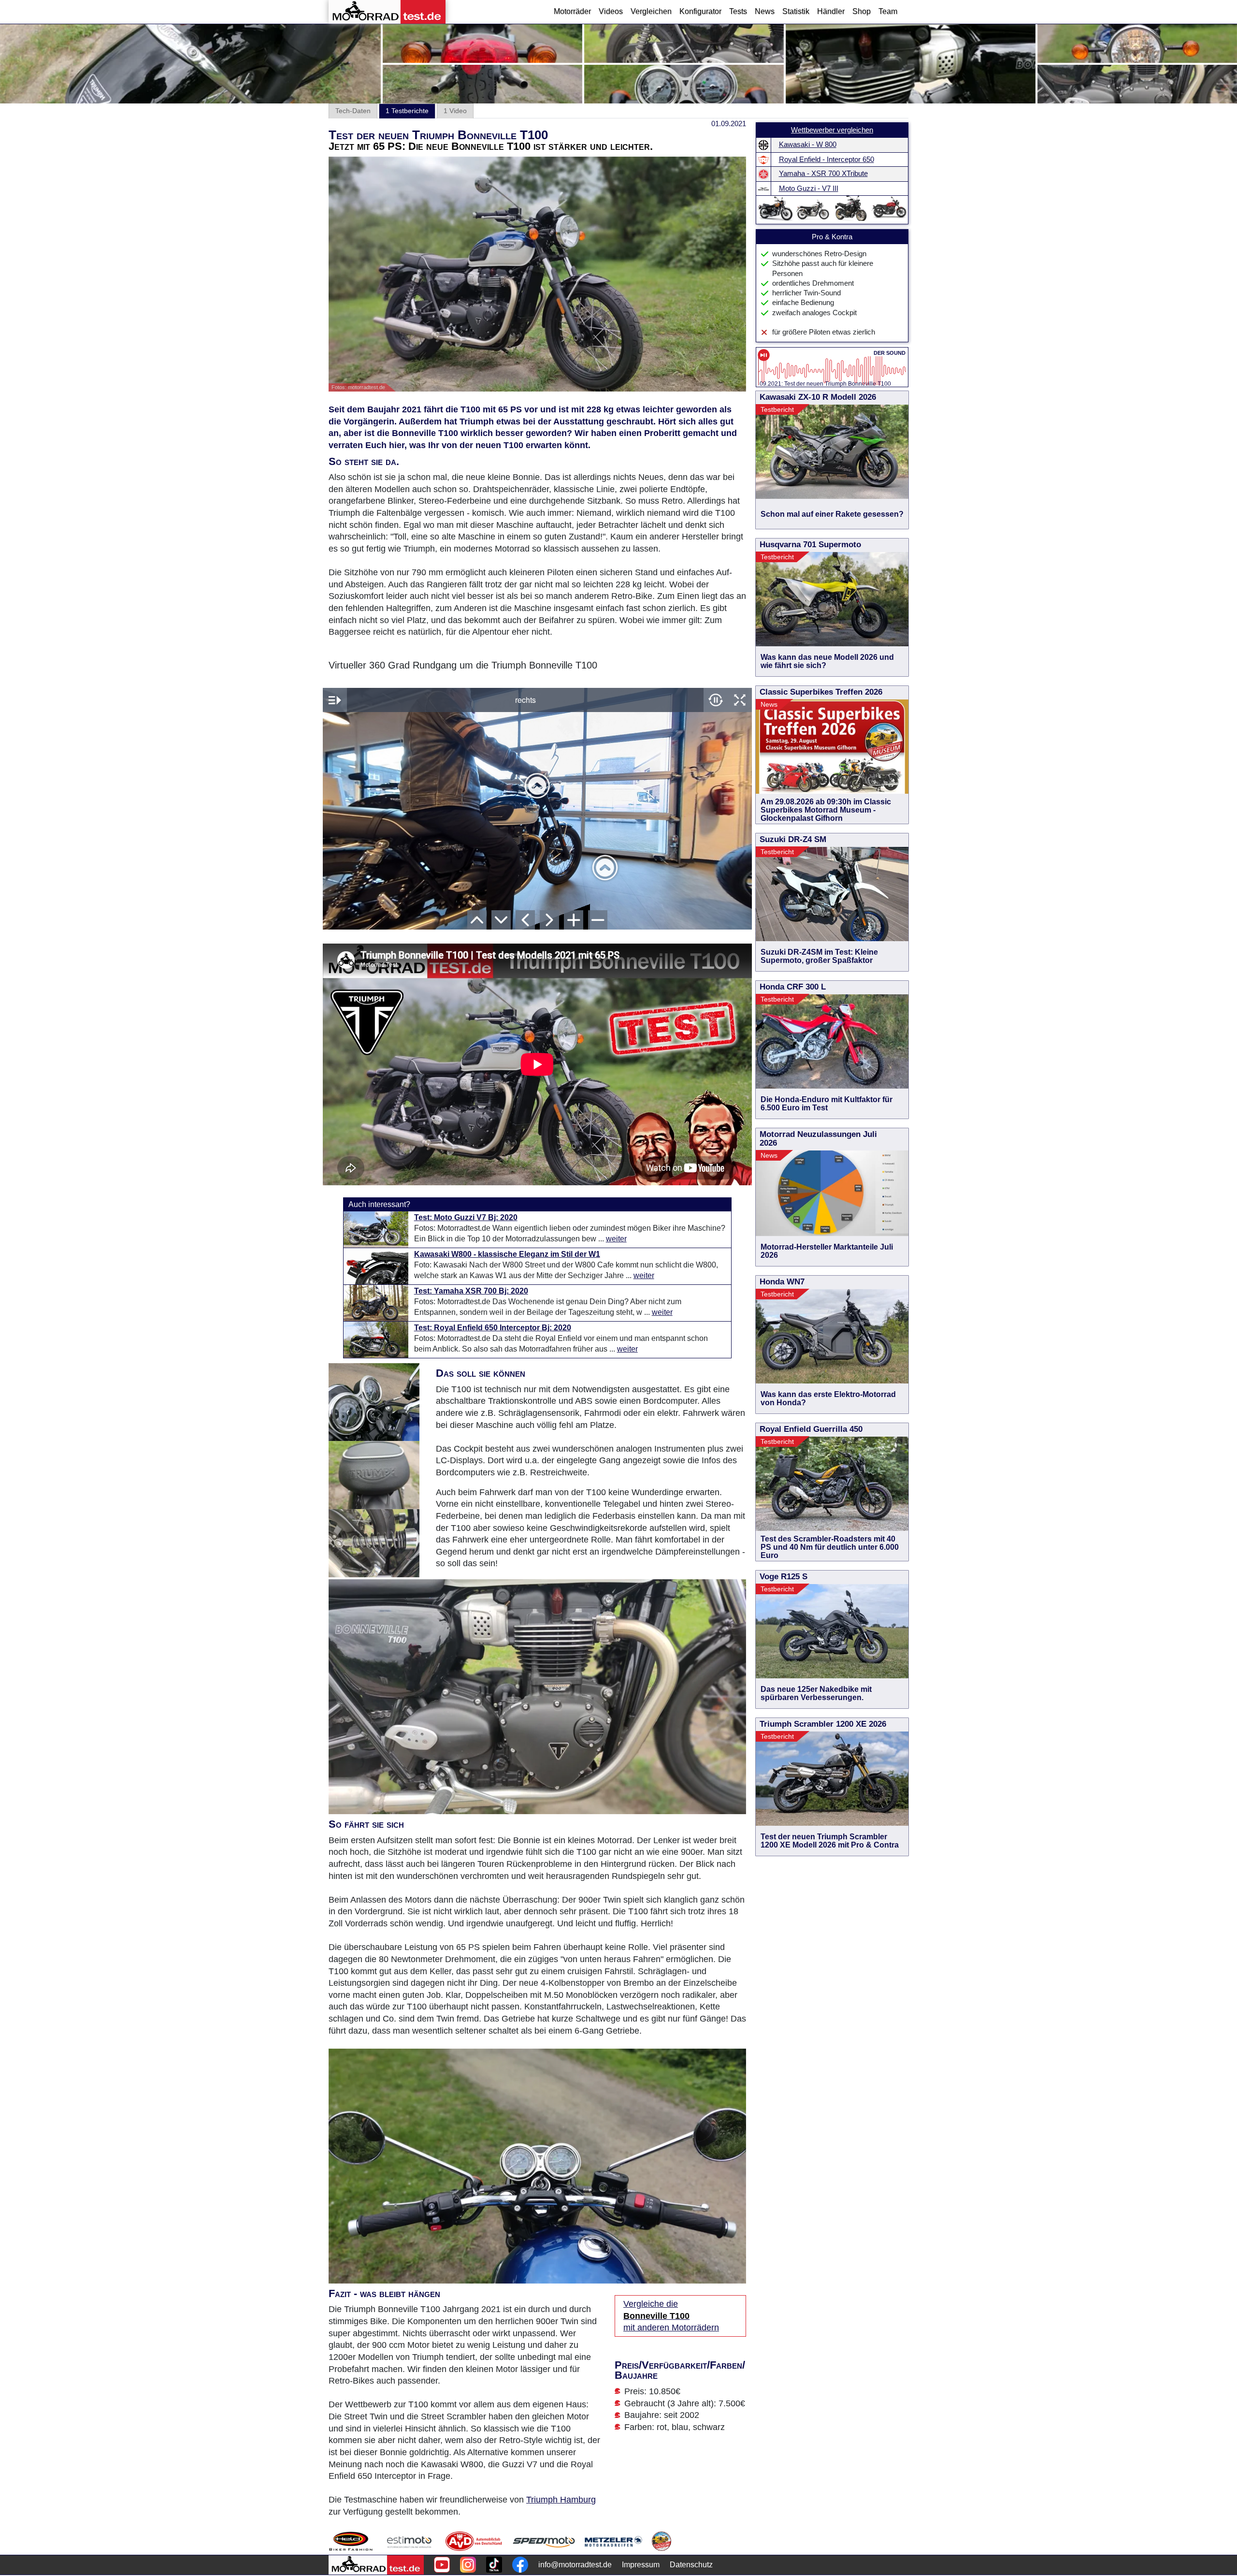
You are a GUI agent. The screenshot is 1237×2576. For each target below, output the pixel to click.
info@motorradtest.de (575, 2565)
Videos (611, 11)
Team (888, 11)
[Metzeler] (613, 2541)
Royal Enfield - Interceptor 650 (827, 160)
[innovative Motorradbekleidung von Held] (351, 2541)
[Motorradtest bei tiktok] (494, 2565)
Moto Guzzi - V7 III (809, 189)
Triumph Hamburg (561, 2500)
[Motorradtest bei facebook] (520, 2565)
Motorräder (572, 11)
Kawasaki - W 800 (808, 145)
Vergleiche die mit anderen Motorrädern (671, 2316)
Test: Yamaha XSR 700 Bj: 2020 (471, 1291)
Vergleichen (651, 11)
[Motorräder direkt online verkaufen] (410, 2541)
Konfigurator (700, 11)
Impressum (641, 2565)
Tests (738, 11)
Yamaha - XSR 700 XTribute (823, 174)
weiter (616, 1239)
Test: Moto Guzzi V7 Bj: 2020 (466, 1217)
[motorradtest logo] (376, 2565)
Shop (862, 11)
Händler (831, 11)
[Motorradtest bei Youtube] (442, 2565)
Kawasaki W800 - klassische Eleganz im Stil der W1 (507, 1254)
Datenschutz (691, 2565)
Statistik (796, 11)
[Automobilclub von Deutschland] (474, 2541)
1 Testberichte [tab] (407, 111)
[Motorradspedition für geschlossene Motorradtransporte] (544, 2541)
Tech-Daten (353, 111)
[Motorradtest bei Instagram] (468, 2565)
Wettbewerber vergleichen (832, 130)
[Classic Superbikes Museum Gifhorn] (662, 2541)
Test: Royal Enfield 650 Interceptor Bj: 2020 (493, 1328)
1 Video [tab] (455, 111)
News (765, 11)
